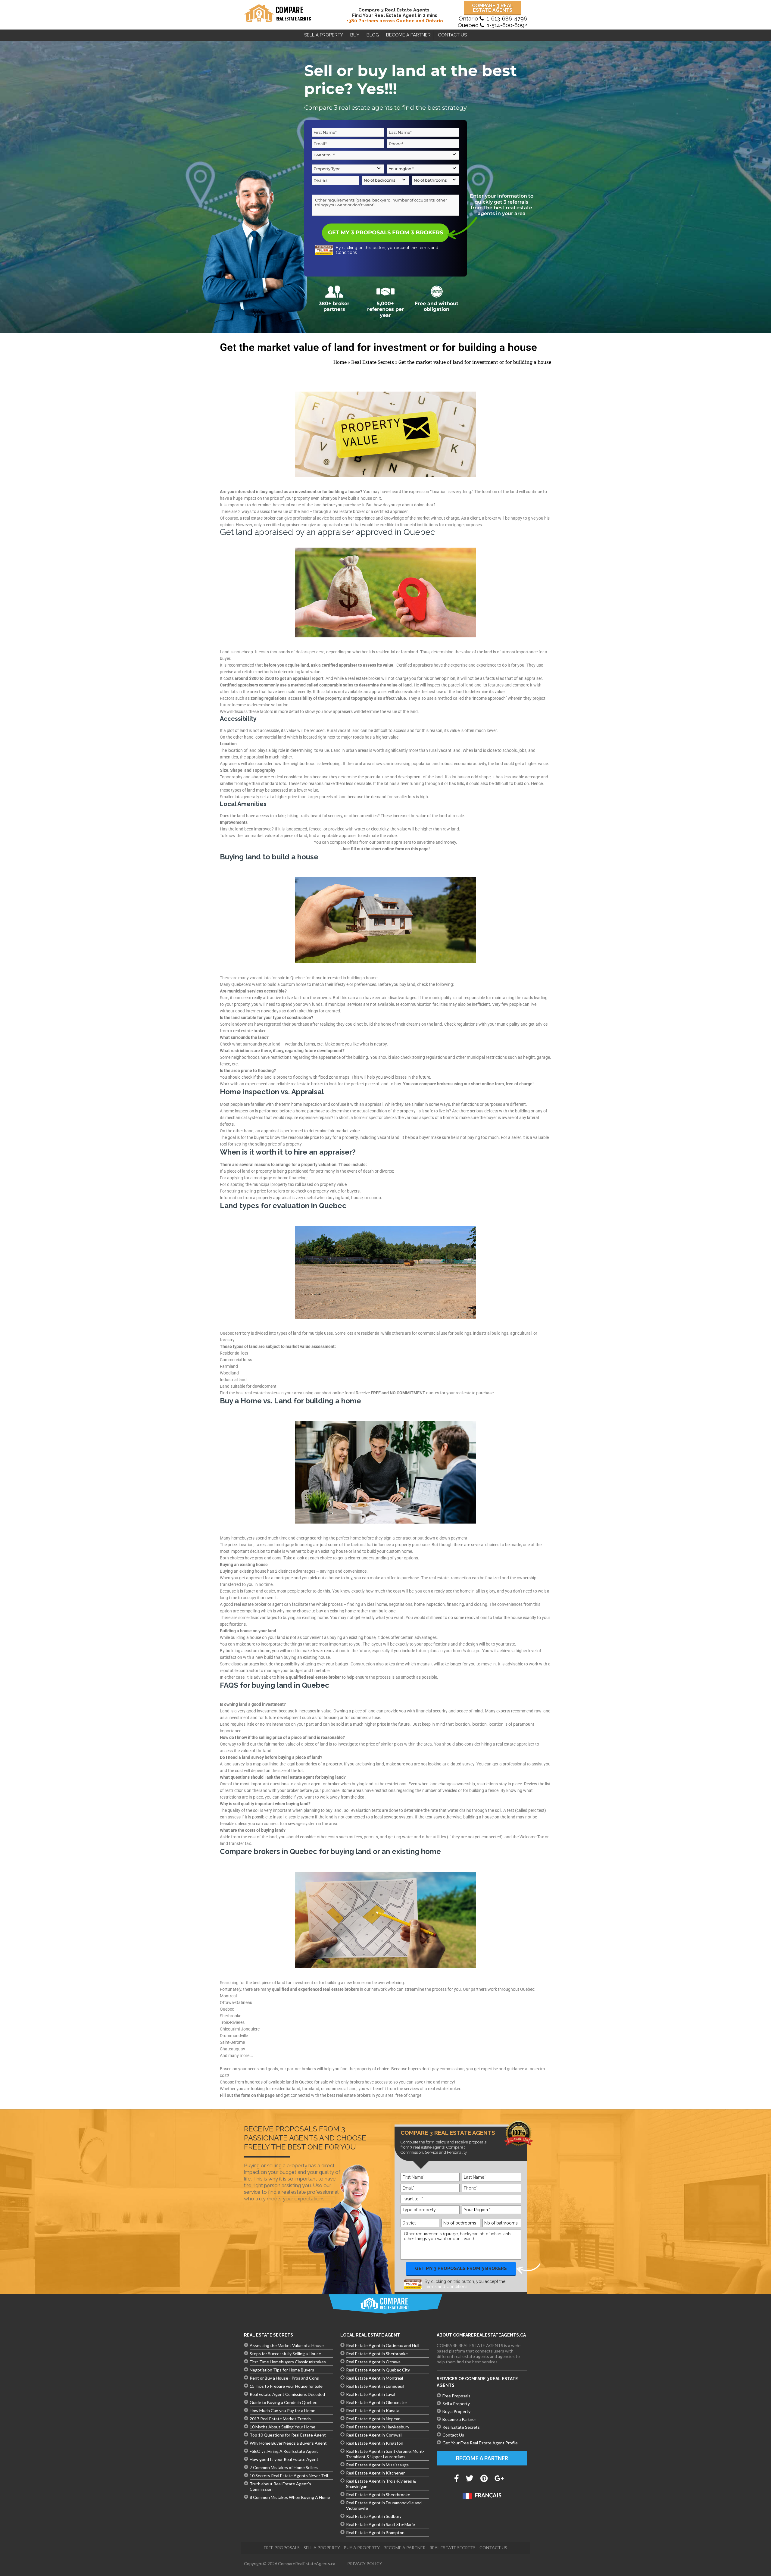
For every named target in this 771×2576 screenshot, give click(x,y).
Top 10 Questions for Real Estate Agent (288, 2435)
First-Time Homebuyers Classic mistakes (288, 2362)
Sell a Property (324, 35)
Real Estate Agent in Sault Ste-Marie (381, 2524)
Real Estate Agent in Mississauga (377, 2465)
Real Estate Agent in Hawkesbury (378, 2427)
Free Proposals (456, 2396)
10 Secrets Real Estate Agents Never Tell (289, 2476)
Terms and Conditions (446, 2287)
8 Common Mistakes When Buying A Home (290, 2497)
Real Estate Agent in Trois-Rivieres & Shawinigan (381, 2484)
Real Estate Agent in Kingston (375, 2443)
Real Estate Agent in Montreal (375, 2378)
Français (488, 2495)
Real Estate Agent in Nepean (373, 2419)
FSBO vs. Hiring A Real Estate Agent (284, 2451)
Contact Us (452, 35)
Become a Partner (459, 2419)
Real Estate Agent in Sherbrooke (377, 2354)
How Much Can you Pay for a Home (282, 2410)
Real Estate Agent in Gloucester (377, 2402)
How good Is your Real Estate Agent (284, 2459)
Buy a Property (456, 2411)
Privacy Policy (365, 2563)
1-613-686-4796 (507, 19)
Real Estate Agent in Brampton (375, 2532)
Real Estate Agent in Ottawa (373, 2362)
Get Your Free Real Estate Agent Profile (480, 2443)
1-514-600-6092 (507, 25)
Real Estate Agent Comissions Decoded (287, 2394)
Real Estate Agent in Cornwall (374, 2435)
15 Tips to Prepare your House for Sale (286, 2386)
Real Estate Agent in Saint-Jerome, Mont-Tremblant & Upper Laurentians (385, 2454)
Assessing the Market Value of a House (287, 2345)
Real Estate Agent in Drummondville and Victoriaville (384, 2505)
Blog (373, 35)
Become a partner (408, 35)
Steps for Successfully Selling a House (285, 2354)
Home (340, 362)
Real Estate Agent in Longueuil (375, 2386)
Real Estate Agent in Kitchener (375, 2473)
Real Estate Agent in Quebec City (378, 2370)
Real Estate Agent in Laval (371, 2394)
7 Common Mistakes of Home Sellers (284, 2467)
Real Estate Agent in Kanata (373, 2410)
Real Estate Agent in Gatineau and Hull (383, 2345)
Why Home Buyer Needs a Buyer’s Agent (288, 2443)
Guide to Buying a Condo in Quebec (283, 2402)
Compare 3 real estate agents (493, 8)
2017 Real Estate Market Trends (280, 2419)
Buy (355, 35)
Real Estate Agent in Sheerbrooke (378, 2495)
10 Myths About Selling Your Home (282, 2427)
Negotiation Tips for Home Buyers (282, 2370)
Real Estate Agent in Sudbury (374, 2516)
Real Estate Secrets (373, 362)
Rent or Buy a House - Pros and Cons (284, 2378)
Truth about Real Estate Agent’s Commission (280, 2486)
